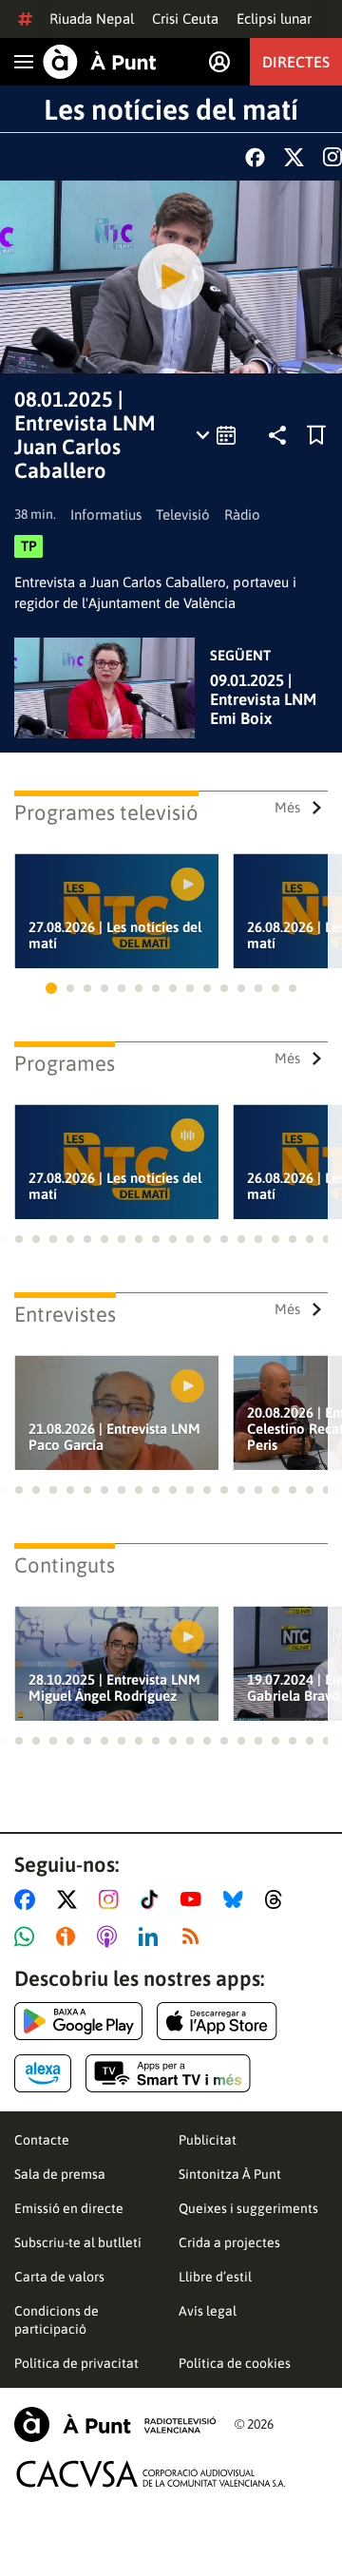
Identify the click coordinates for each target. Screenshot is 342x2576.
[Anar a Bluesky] (237, 1899)
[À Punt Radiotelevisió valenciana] (115, 2424)
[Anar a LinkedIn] (152, 1937)
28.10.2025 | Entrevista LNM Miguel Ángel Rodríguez (114, 1688)
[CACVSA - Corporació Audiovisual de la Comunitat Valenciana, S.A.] (151, 2474)
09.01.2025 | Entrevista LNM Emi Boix (263, 699)
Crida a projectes (229, 2242)
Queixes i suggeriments (248, 2208)
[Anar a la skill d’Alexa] (43, 2073)
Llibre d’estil (215, 2277)
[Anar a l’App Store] (217, 2021)
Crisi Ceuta (185, 19)
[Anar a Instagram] (113, 1899)
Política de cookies (235, 2363)
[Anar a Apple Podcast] (111, 1937)
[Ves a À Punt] (100, 62)
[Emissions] (217, 435)
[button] (51, 988)
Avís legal (208, 2311)
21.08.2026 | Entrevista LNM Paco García (114, 1437)
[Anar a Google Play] (78, 2021)
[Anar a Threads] (279, 1899)
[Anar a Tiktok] (153, 1899)
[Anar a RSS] (195, 1937)
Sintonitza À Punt (230, 2174)
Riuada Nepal (92, 19)
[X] (294, 157)
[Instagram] (332, 157)
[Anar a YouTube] (195, 1899)
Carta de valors (59, 2277)
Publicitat (208, 2140)
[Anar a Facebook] (28, 1899)
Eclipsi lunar (274, 19)
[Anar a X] (71, 1899)
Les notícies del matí (171, 109)
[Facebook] (255, 157)
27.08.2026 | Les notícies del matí (115, 935)
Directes (296, 62)
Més (287, 807)
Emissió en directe (69, 2208)
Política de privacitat (76, 2363)
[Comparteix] (277, 435)
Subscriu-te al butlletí (78, 2242)
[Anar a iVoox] (69, 1937)
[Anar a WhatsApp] (28, 1937)
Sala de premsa (60, 2174)
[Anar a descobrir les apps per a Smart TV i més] (168, 2073)
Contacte (42, 2140)
